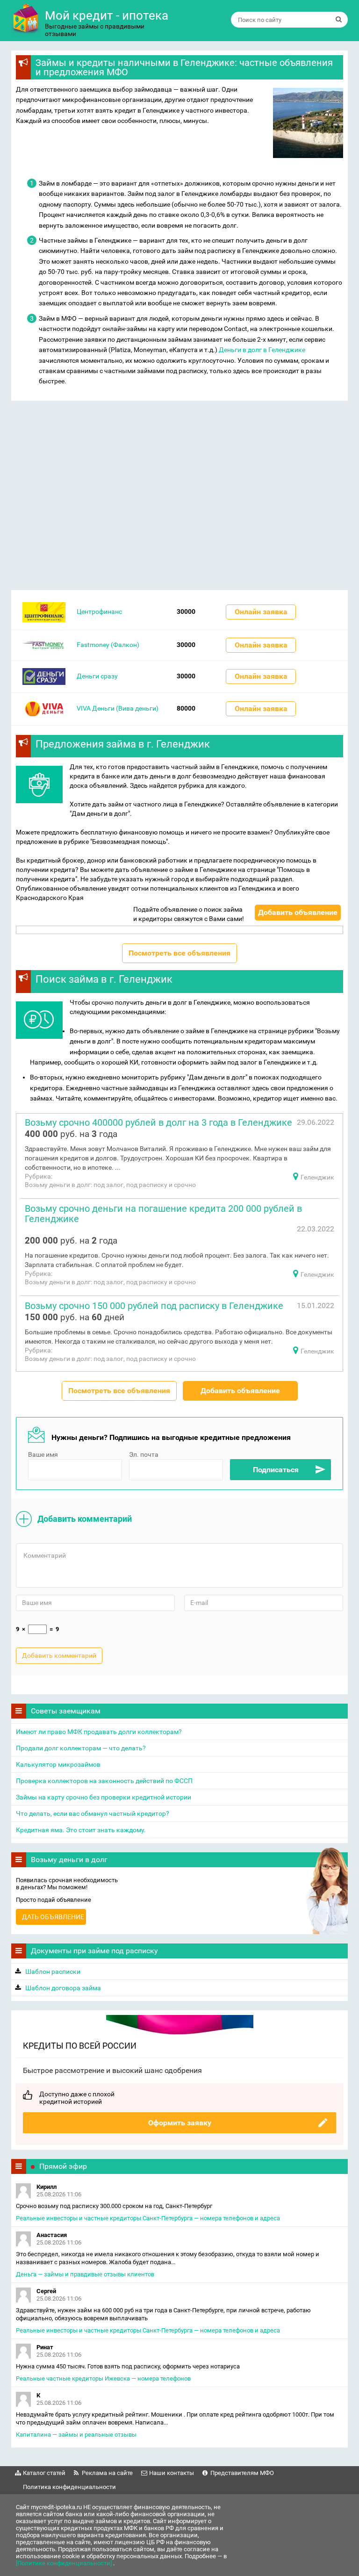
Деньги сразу (97, 676)
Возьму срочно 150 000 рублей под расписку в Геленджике (154, 1306)
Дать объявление (53, 1917)
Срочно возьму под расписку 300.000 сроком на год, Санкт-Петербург (114, 2206)
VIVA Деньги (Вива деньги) (118, 708)
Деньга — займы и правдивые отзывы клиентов (85, 2274)
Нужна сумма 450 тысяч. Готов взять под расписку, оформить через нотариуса (128, 2366)
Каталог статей (44, 2473)
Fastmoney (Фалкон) (108, 645)
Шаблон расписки (53, 1972)
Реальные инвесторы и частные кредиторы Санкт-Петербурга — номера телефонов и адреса (148, 2218)
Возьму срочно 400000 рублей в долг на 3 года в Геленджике (158, 1123)
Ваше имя (43, 1454)
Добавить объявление (298, 912)
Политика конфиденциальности (69, 2487)
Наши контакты (172, 2473)
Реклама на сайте (107, 2473)
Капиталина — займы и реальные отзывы (76, 2435)
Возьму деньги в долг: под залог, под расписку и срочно (110, 1185)
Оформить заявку (180, 2123)
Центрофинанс (99, 612)
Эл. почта (144, 1454)
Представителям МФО (242, 2473)
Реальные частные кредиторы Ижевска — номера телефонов (103, 2378)
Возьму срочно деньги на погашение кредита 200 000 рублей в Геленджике (163, 1214)
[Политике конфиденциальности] (65, 2563)
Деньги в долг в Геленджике (262, 350)
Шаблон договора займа (63, 1988)
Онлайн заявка (261, 612)
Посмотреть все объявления (179, 953)
